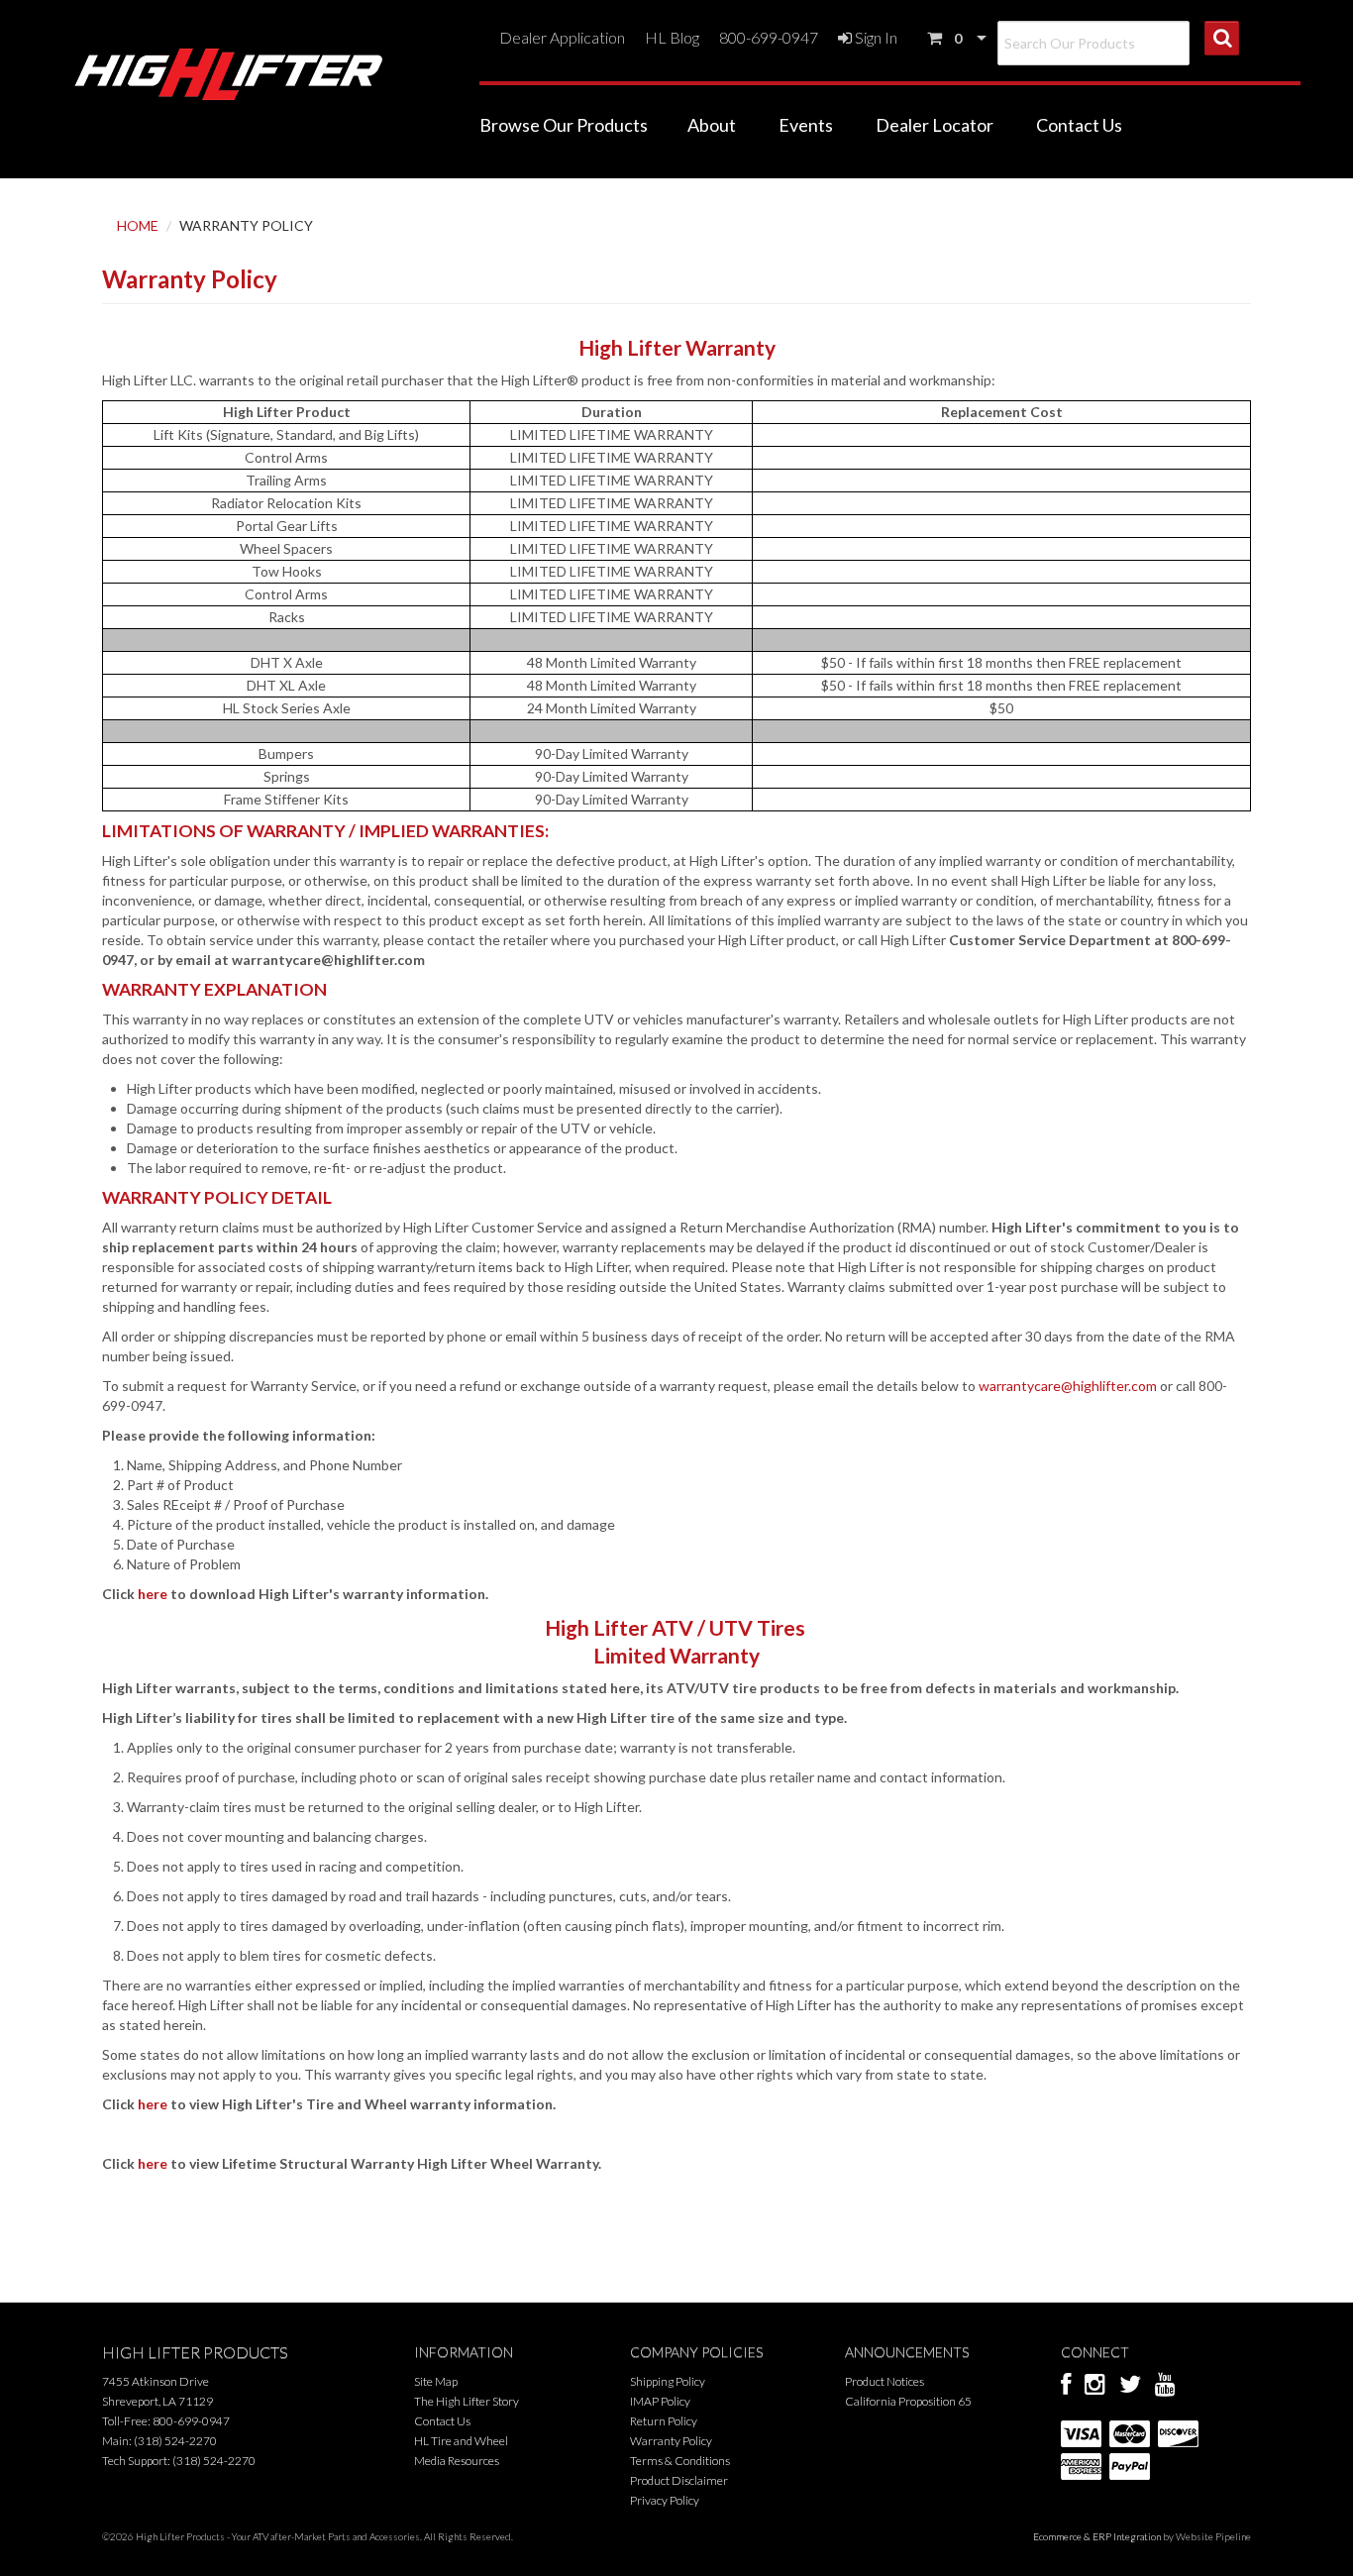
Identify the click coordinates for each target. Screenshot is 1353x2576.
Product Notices (885, 2381)
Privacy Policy (665, 2500)
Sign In (875, 37)
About (712, 125)
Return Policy (664, 2421)
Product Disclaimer (679, 2480)
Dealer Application (562, 37)
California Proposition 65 (908, 2401)
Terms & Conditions (680, 2461)
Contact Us (1079, 125)
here (153, 1594)
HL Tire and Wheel (461, 2441)
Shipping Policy (668, 2381)
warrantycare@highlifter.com (1068, 1386)
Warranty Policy (671, 2441)
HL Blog (672, 37)
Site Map (436, 2381)
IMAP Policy (660, 2401)
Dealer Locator (935, 125)
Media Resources (457, 2461)
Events (806, 125)
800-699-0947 (769, 37)
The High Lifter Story (467, 2401)
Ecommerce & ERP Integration (1097, 2536)
